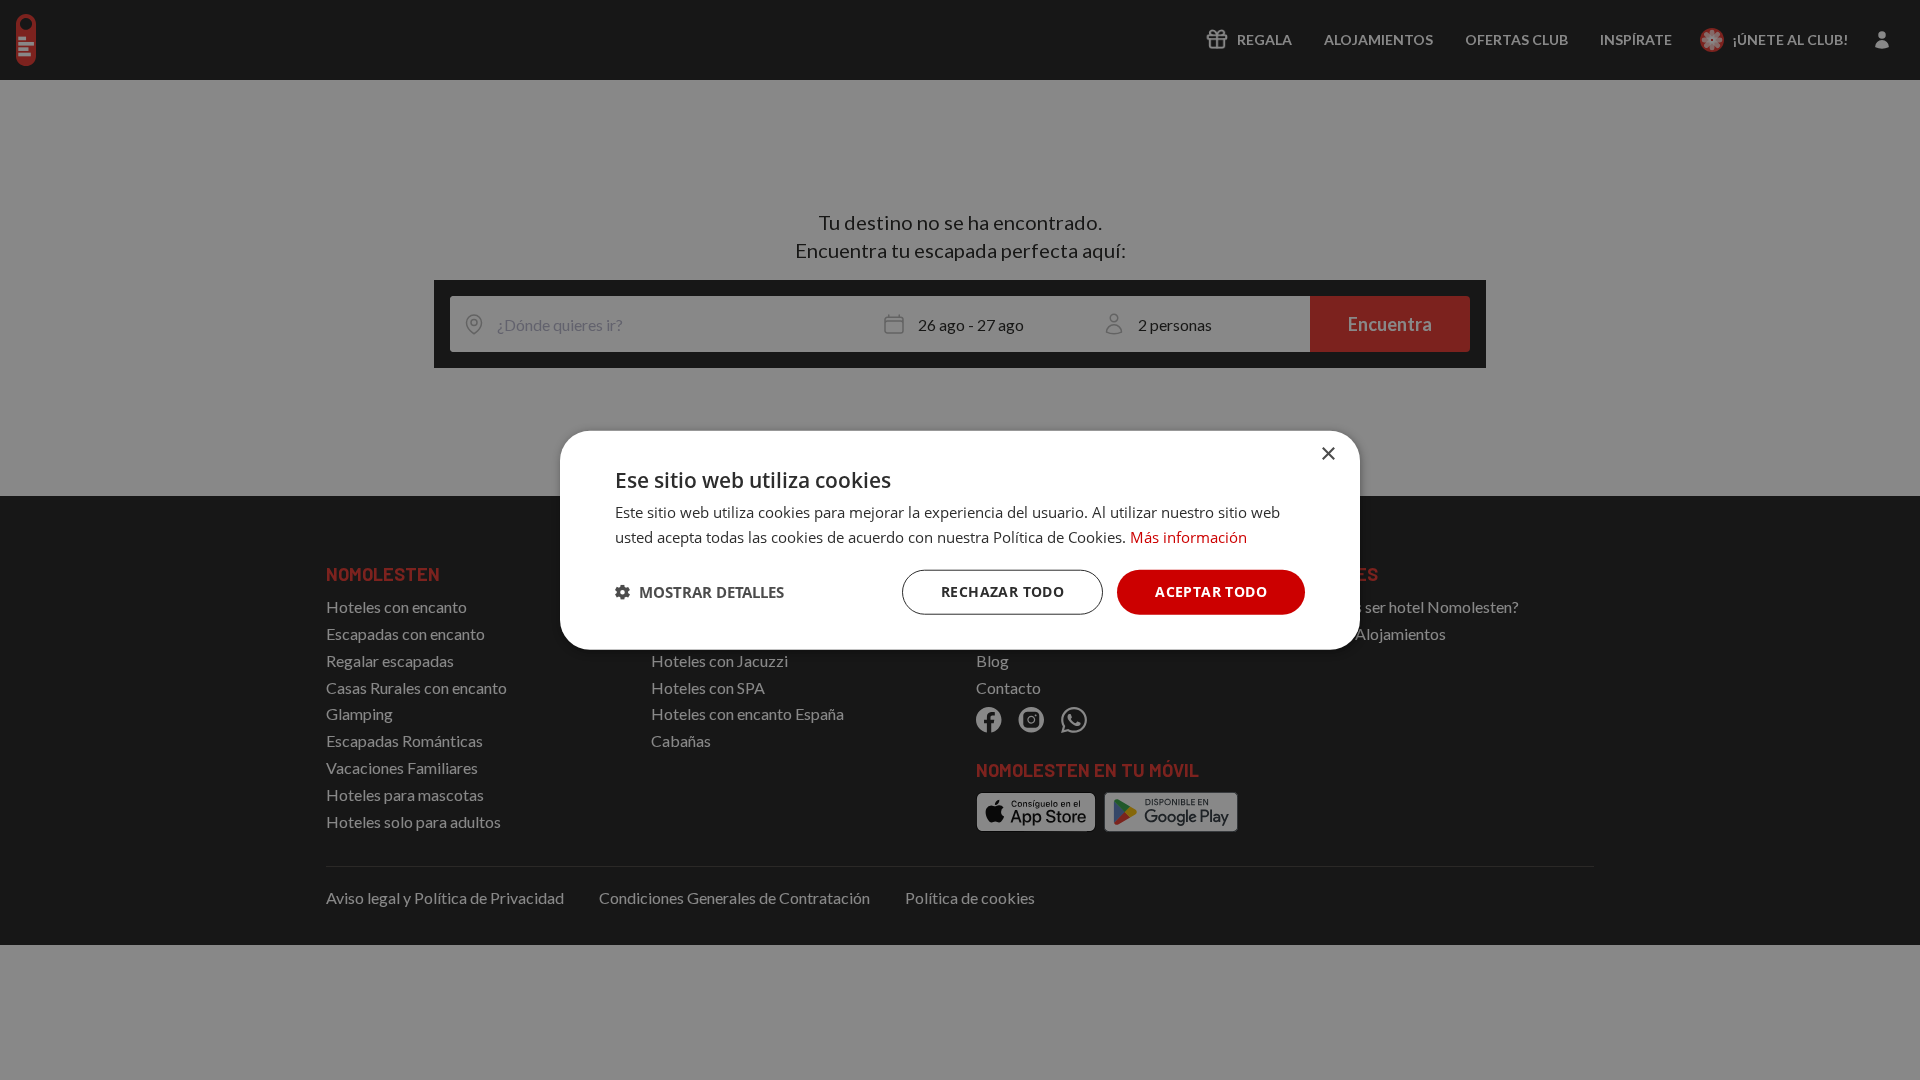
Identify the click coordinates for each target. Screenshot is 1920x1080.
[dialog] (960, 540)
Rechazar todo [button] (1002, 591)
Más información (1188, 537)
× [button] (1327, 454)
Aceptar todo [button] (1211, 591)
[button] (699, 592)
